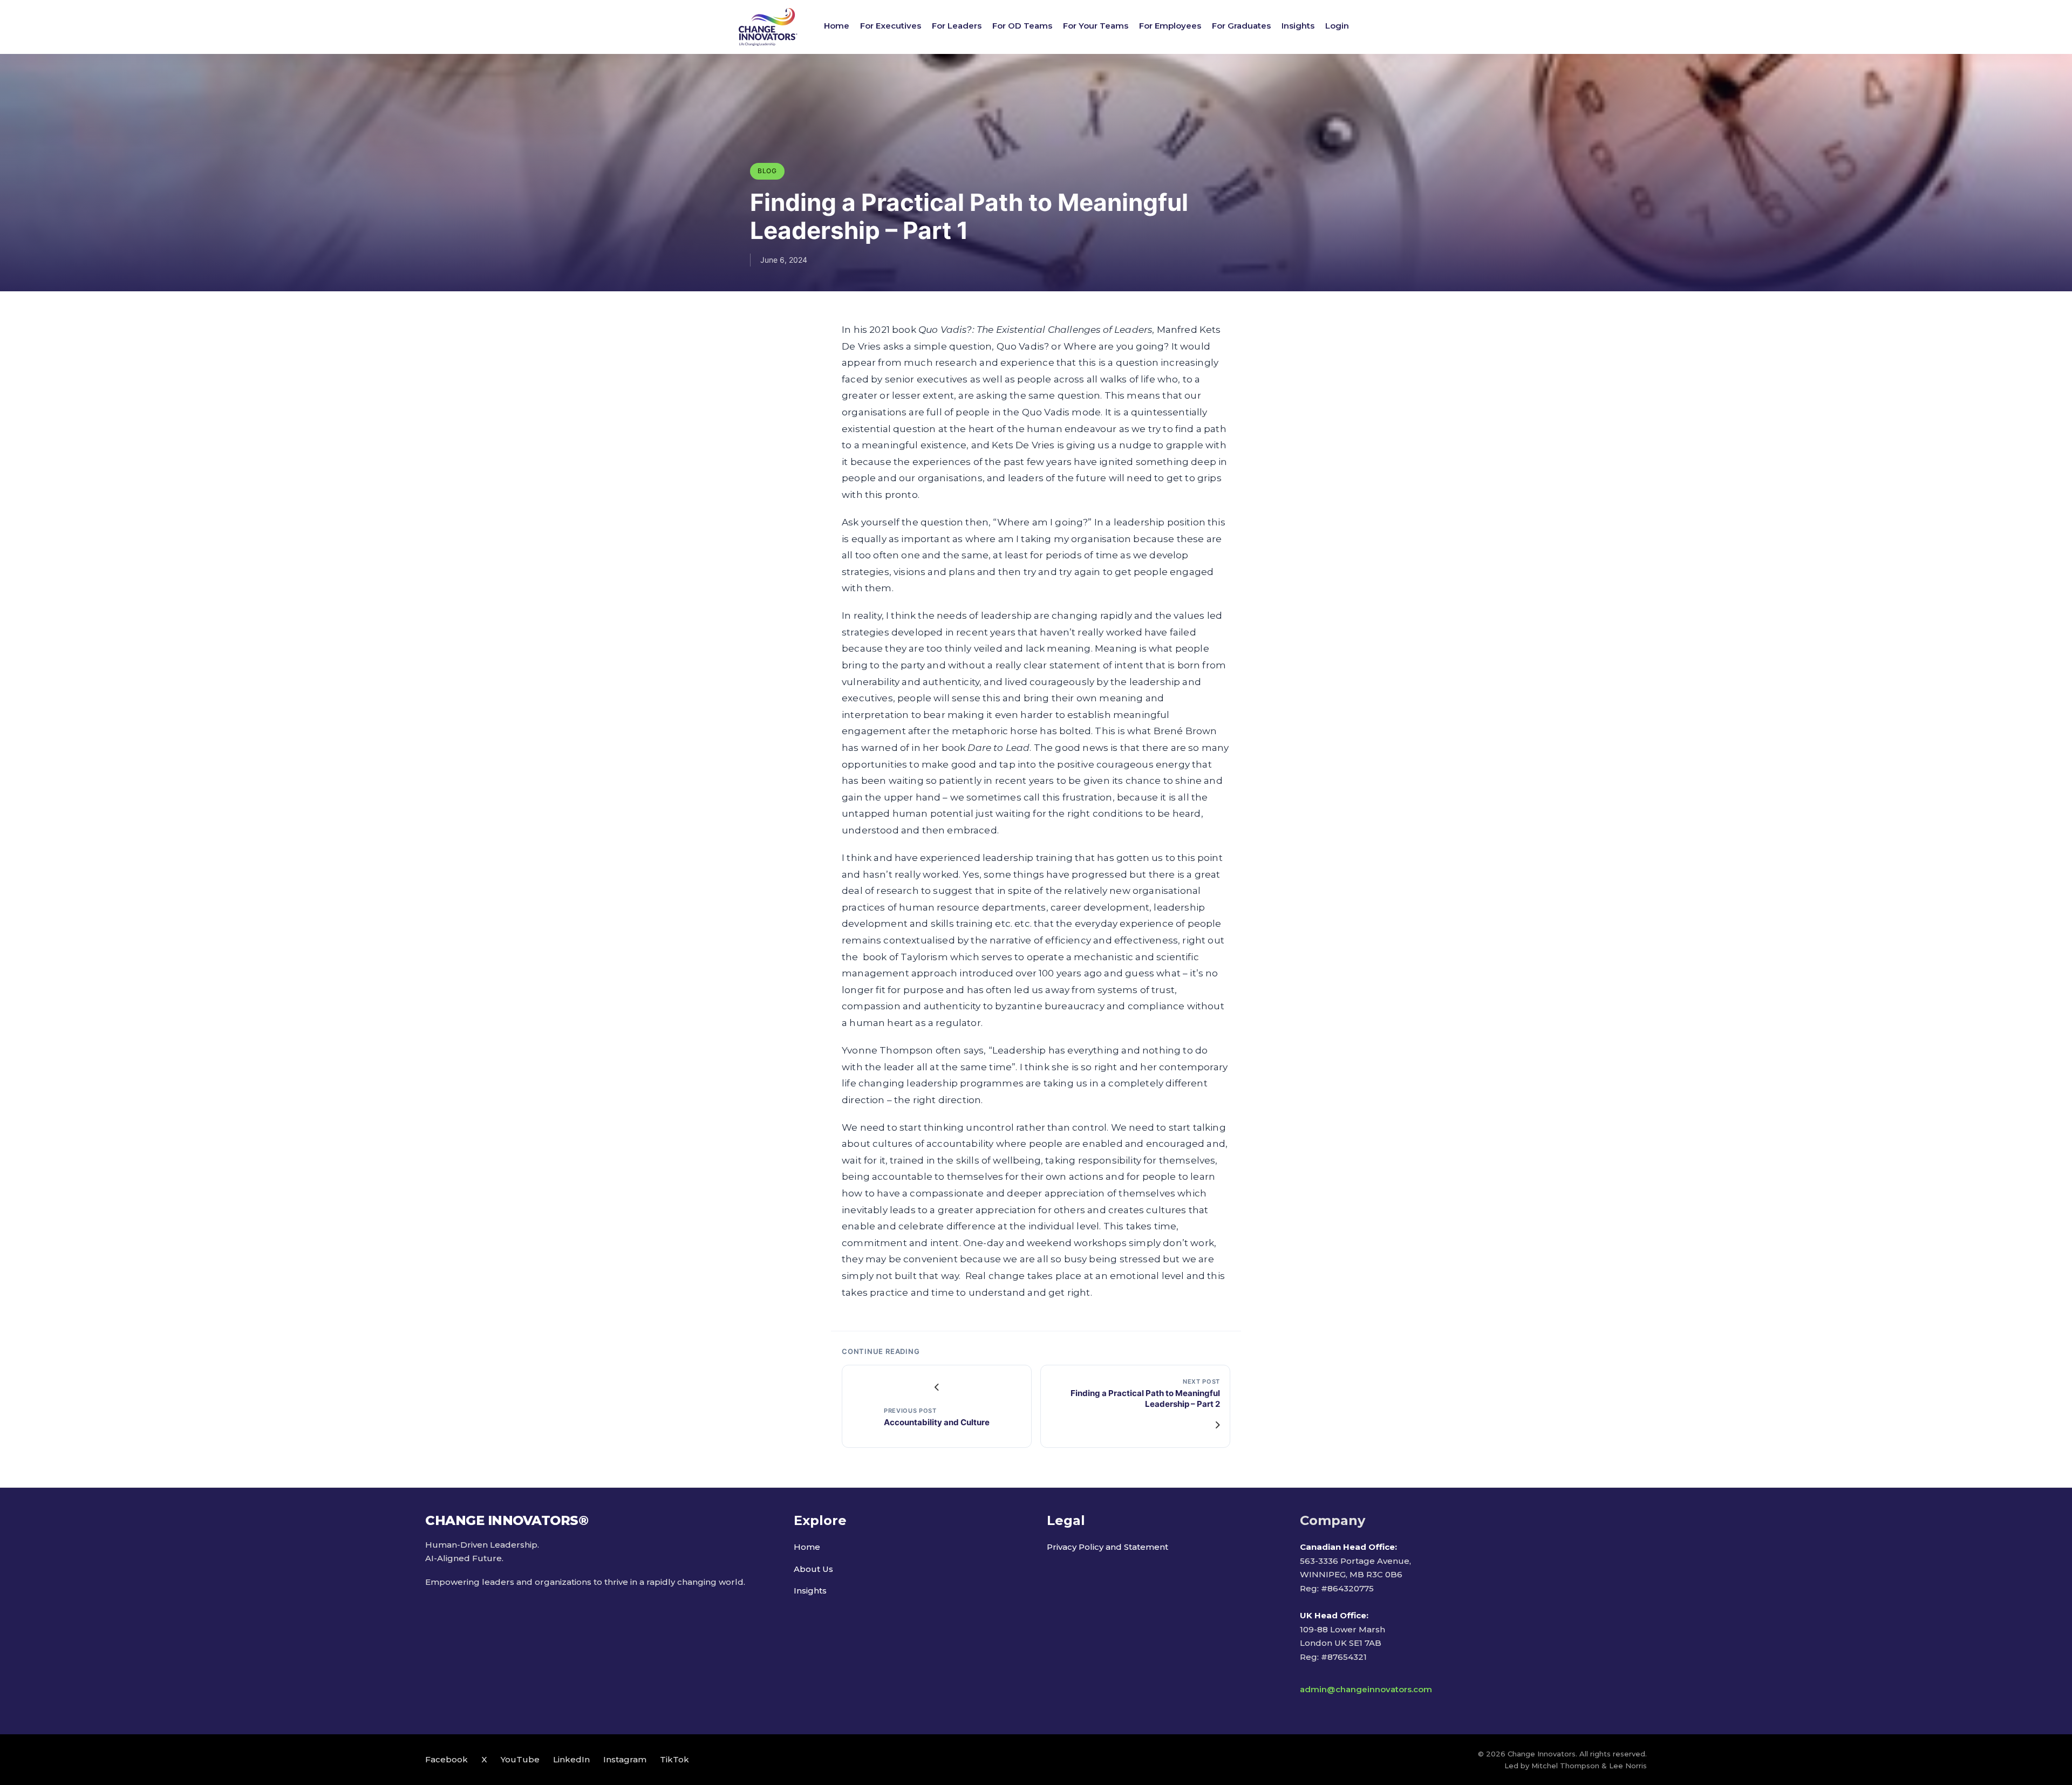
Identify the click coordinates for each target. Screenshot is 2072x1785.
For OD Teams (1022, 26)
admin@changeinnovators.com (1366, 1689)
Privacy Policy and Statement (1107, 1547)
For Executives (891, 26)
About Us (813, 1569)
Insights (1298, 26)
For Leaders (957, 26)
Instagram (625, 1759)
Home (837, 26)
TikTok (674, 1759)
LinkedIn (571, 1759)
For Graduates (1241, 26)
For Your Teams (1096, 26)
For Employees (1170, 26)
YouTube (520, 1759)
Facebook (447, 1759)
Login (1337, 26)
